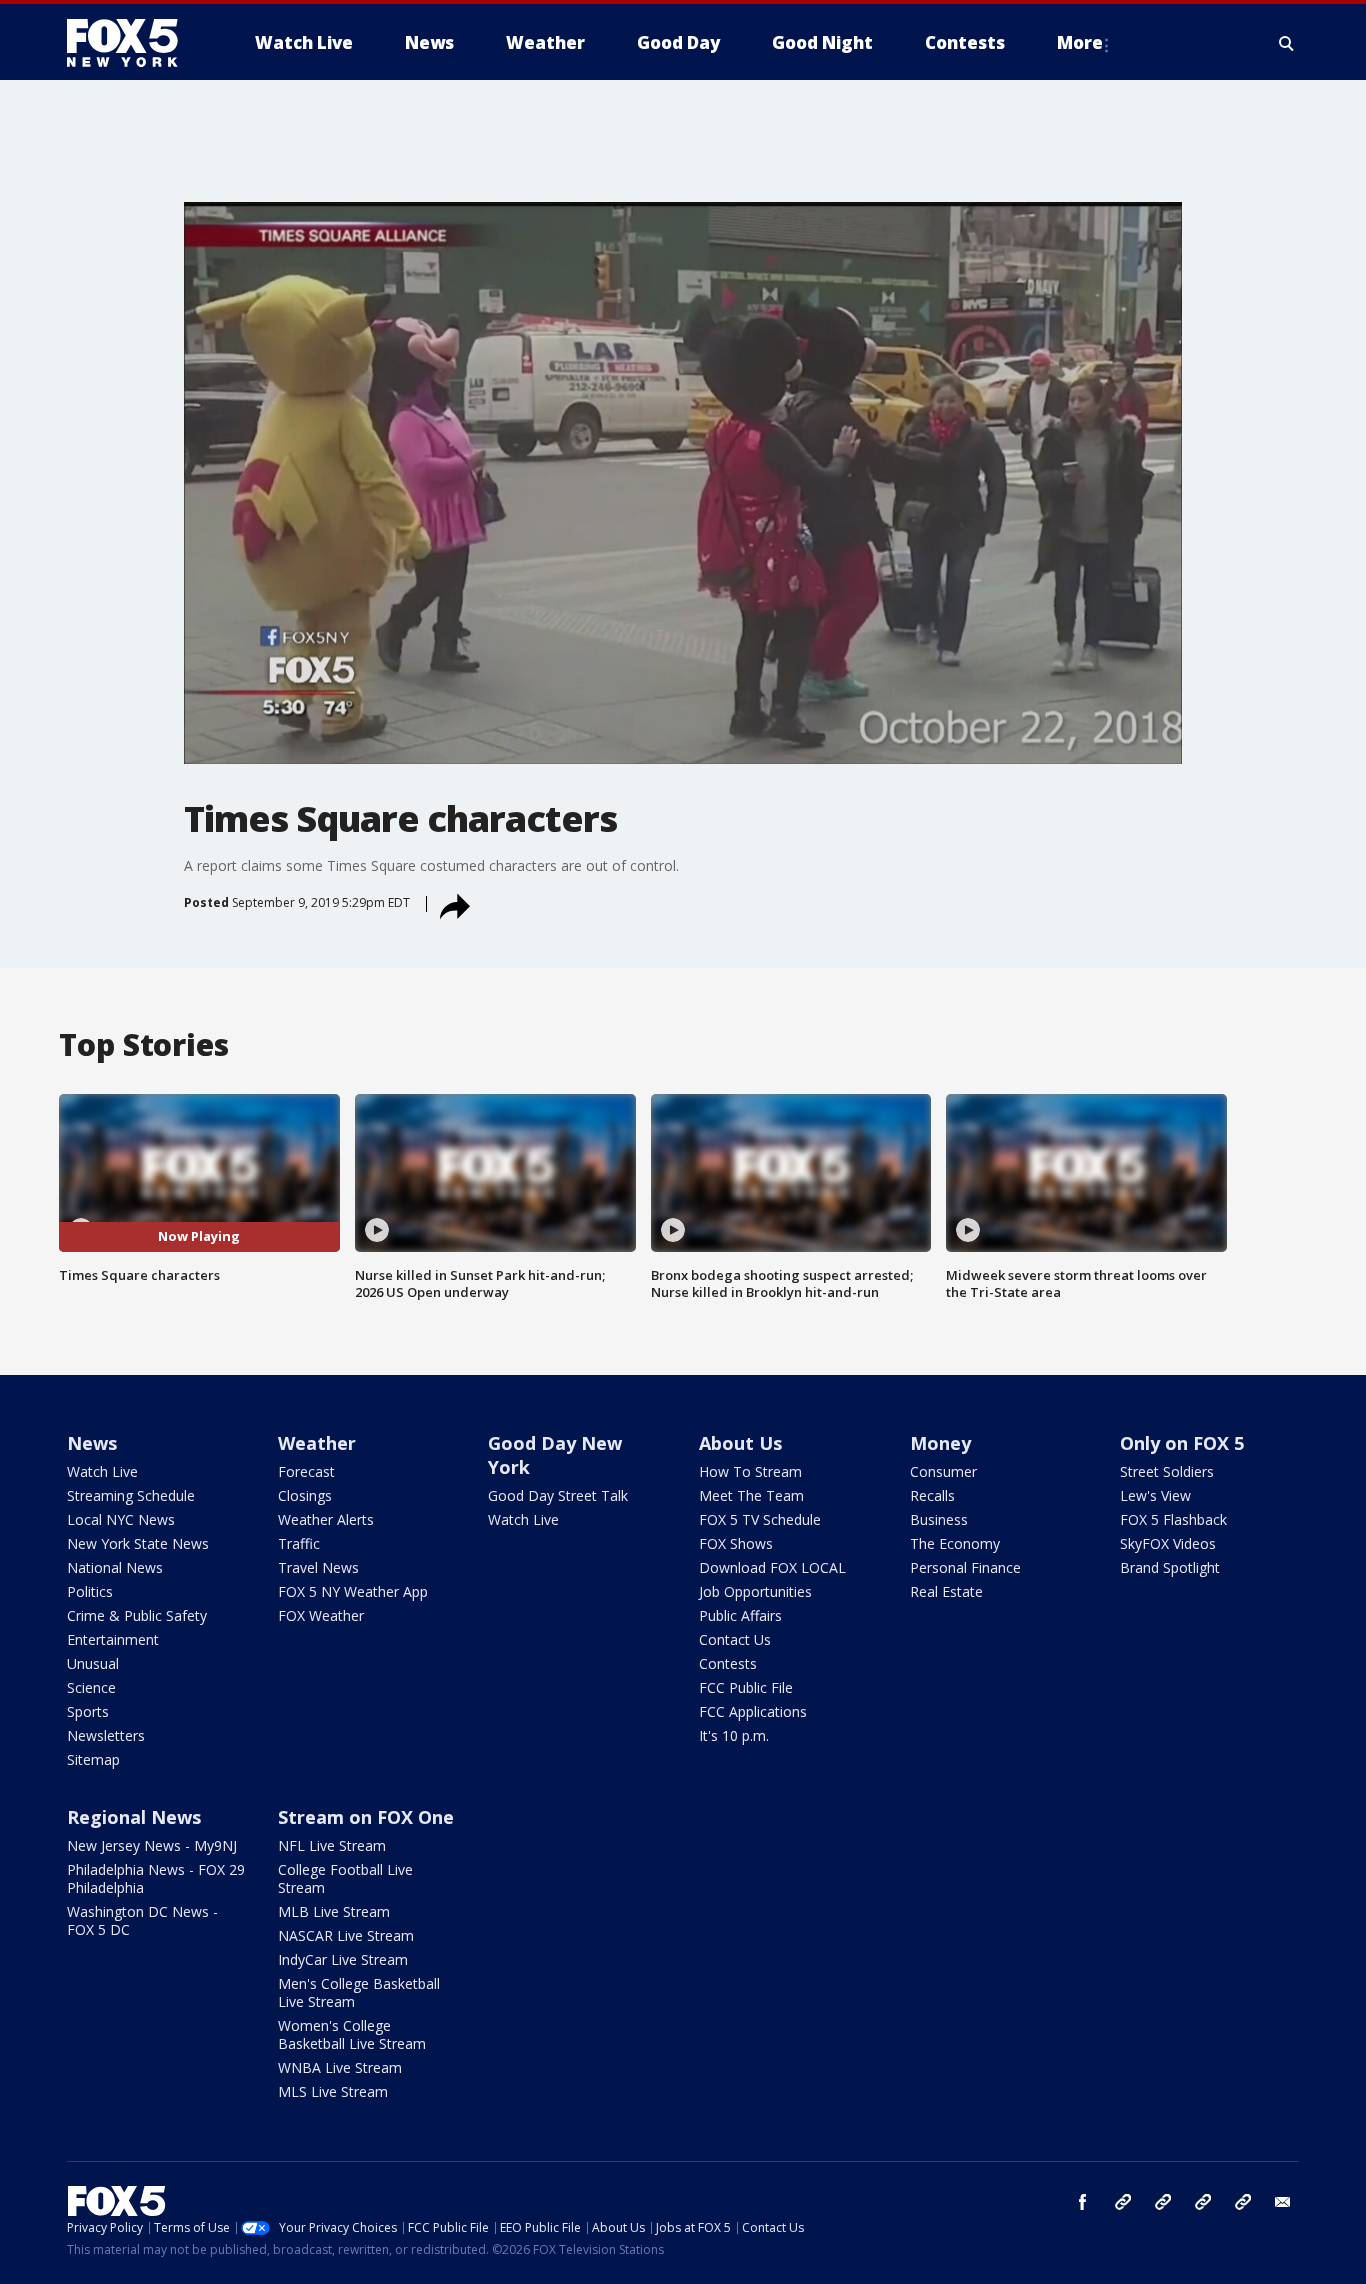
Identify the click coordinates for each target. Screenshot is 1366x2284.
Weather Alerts (326, 1519)
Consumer (943, 1471)
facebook (1083, 2202)
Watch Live (102, 1471)
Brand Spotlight (1170, 1567)
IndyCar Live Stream (343, 1959)
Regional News (134, 1817)
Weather (317, 1443)
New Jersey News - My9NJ (152, 1845)
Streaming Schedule (131, 1495)
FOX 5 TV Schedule (760, 1519)
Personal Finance (965, 1567)
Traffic (299, 1543)
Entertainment (113, 1639)
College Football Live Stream (345, 1878)
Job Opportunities (755, 1591)
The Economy (955, 1543)
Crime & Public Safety (137, 1615)
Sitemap (93, 1759)
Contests (728, 1663)
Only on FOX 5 (1182, 1443)
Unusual (93, 1663)
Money (940, 1443)
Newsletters (106, 1735)
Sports (88, 1711)
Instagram (1123, 2202)
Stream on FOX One (366, 1817)
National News (115, 1567)
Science (91, 1687)
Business (939, 1519)
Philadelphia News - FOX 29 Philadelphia (156, 1878)
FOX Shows (736, 1543)
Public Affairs (740, 1615)
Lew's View (1155, 1495)
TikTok (1163, 2202)
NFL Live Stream (332, 1845)
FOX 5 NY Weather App (353, 1591)
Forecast (306, 1471)
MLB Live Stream (334, 1911)
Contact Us (735, 1639)
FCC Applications (753, 1711)
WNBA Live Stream (340, 2067)
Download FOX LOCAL (772, 1567)
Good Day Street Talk (558, 1495)
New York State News (138, 1543)
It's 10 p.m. (734, 1735)
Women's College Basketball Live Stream (352, 2034)
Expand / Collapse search (1287, 43)
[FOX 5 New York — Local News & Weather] (133, 43)
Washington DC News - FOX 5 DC (142, 1920)
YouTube (1203, 2202)
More (1080, 42)
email (1283, 2202)
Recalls (932, 1495)
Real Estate (946, 1591)
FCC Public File (746, 1687)
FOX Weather (321, 1615)
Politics (90, 1591)
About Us (740, 1443)
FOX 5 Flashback (1173, 1519)
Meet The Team (751, 1495)
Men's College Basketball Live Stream (359, 1992)
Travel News (318, 1567)
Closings (305, 1495)
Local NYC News (121, 1519)
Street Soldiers (1167, 1471)
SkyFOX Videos (1168, 1543)
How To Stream (750, 1471)
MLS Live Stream (333, 2091)
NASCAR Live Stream (346, 1935)
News (92, 1443)
